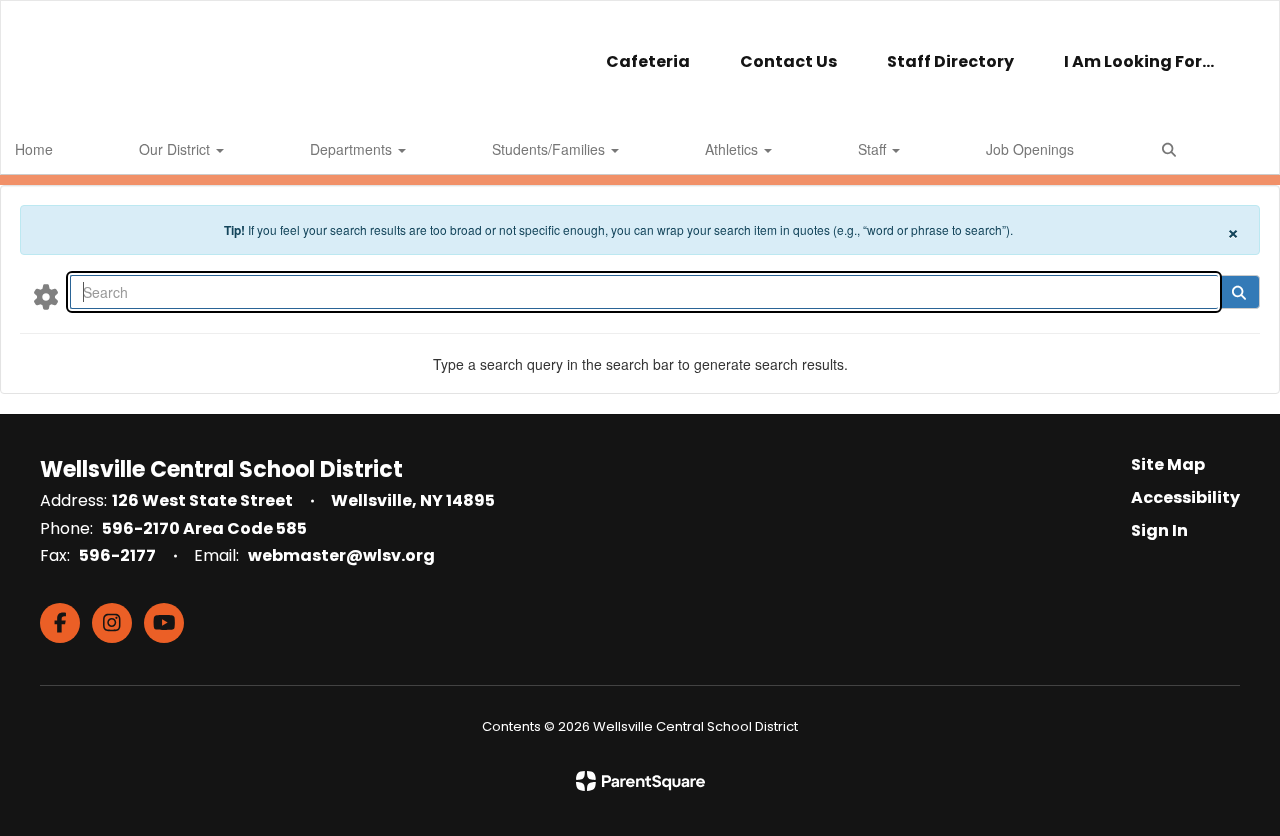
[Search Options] (46, 296)
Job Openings (1030, 149)
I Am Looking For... (1139, 61)
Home (34, 149)
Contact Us (788, 61)
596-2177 (117, 555)
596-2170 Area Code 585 (204, 528)
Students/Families (550, 149)
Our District (176, 149)
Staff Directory (950, 61)
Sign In (1159, 530)
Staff (874, 149)
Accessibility (1185, 497)
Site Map (1168, 464)
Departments (353, 149)
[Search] (1238, 292)
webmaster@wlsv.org (341, 555)
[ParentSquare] (640, 781)
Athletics (733, 149)
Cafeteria (648, 61)
